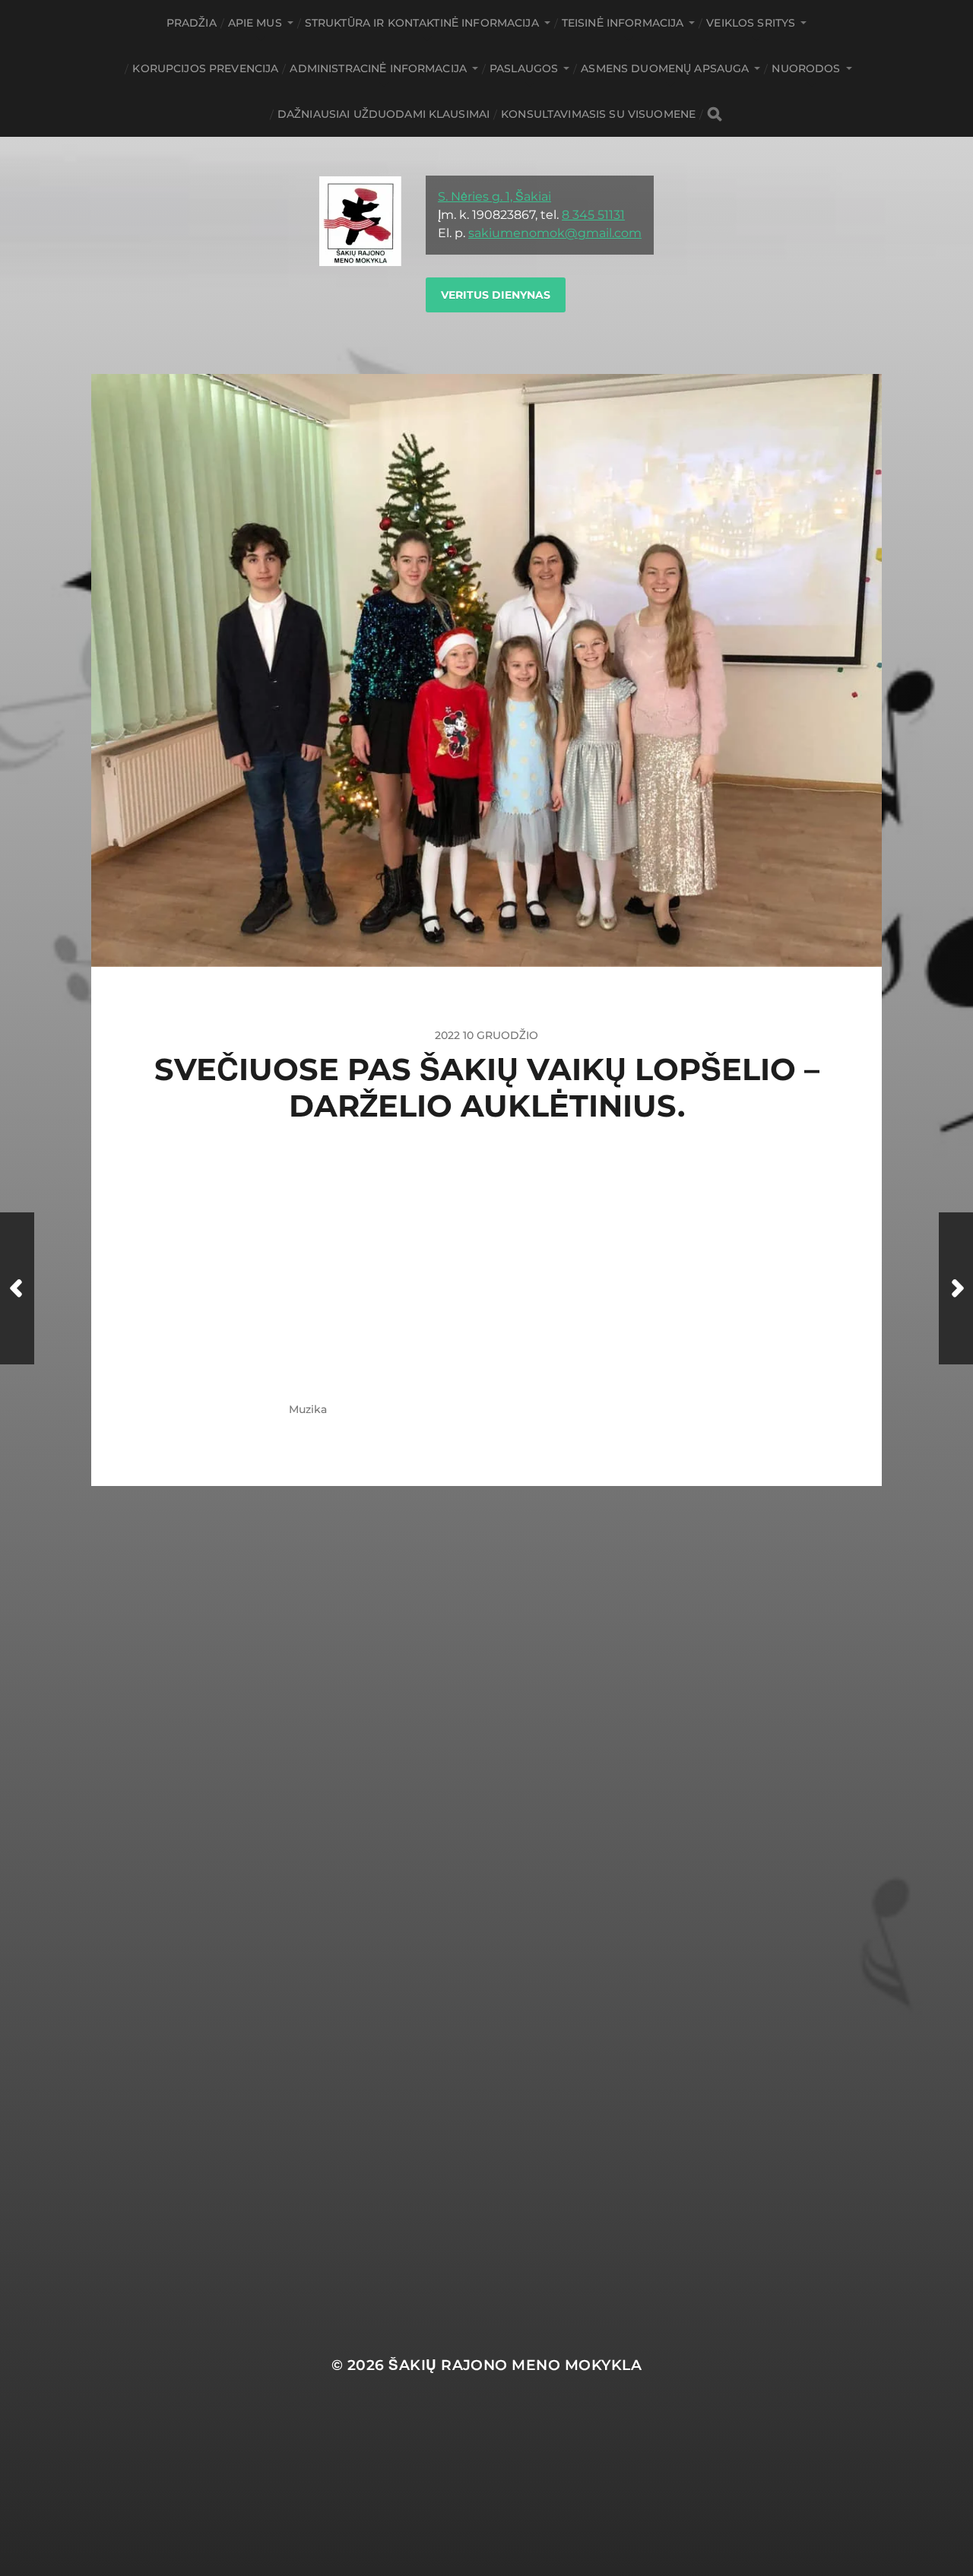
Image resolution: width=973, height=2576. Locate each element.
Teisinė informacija (623, 23)
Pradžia (192, 23)
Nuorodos (806, 68)
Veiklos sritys (751, 23)
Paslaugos (524, 68)
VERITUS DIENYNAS (496, 295)
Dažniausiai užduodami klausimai (383, 114)
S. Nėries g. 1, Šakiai (494, 196)
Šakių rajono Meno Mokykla (515, 2365)
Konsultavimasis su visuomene (598, 114)
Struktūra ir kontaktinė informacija (422, 23)
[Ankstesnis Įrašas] (17, 1288)
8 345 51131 (593, 215)
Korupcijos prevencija (205, 68)
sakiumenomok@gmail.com (555, 233)
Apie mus (255, 23)
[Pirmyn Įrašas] (956, 1288)
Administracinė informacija (378, 68)
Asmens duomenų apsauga (665, 68)
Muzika (308, 1409)
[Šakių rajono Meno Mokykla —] (360, 255)
